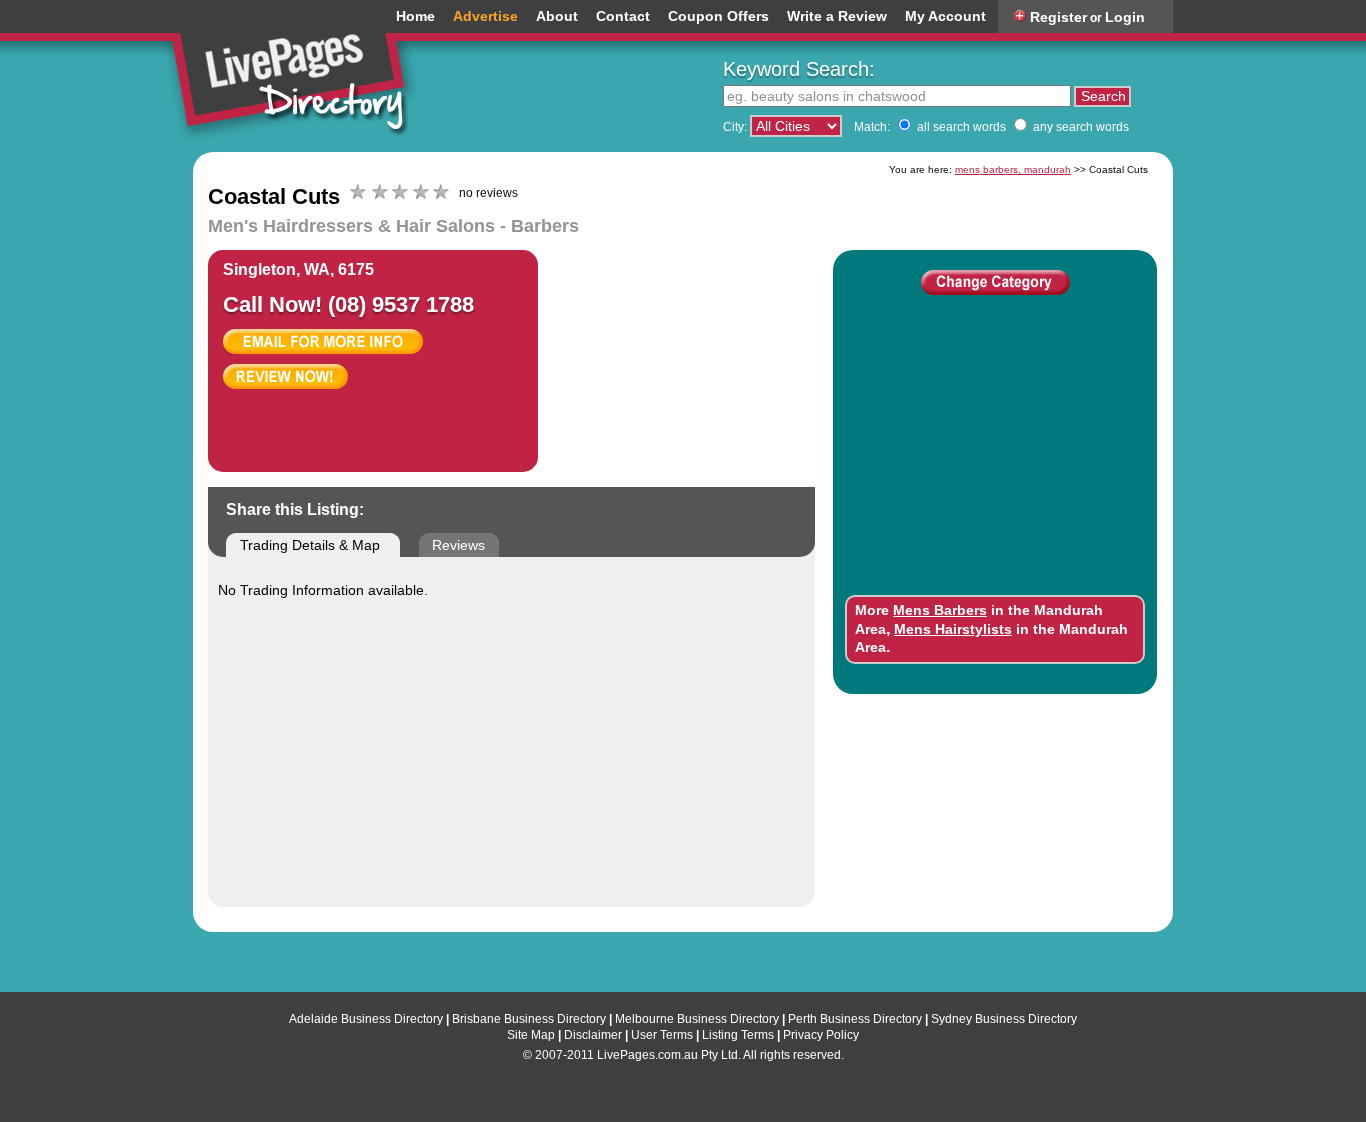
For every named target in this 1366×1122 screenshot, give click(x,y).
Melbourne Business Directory (697, 1019)
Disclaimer (593, 1035)
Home (415, 16)
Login (1125, 17)
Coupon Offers (718, 16)
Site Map (531, 1035)
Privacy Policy (821, 1035)
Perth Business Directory (855, 1019)
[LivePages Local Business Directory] (297, 74)
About (557, 16)
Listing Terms (738, 1035)
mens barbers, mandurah (1013, 169)
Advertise (485, 16)
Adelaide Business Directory (366, 1019)
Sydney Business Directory (1004, 1019)
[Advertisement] (715, 350)
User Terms (662, 1035)
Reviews (458, 545)
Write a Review (837, 16)
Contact (623, 16)
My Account (945, 16)
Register (1058, 17)
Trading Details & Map (310, 545)
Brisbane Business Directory (529, 1019)
